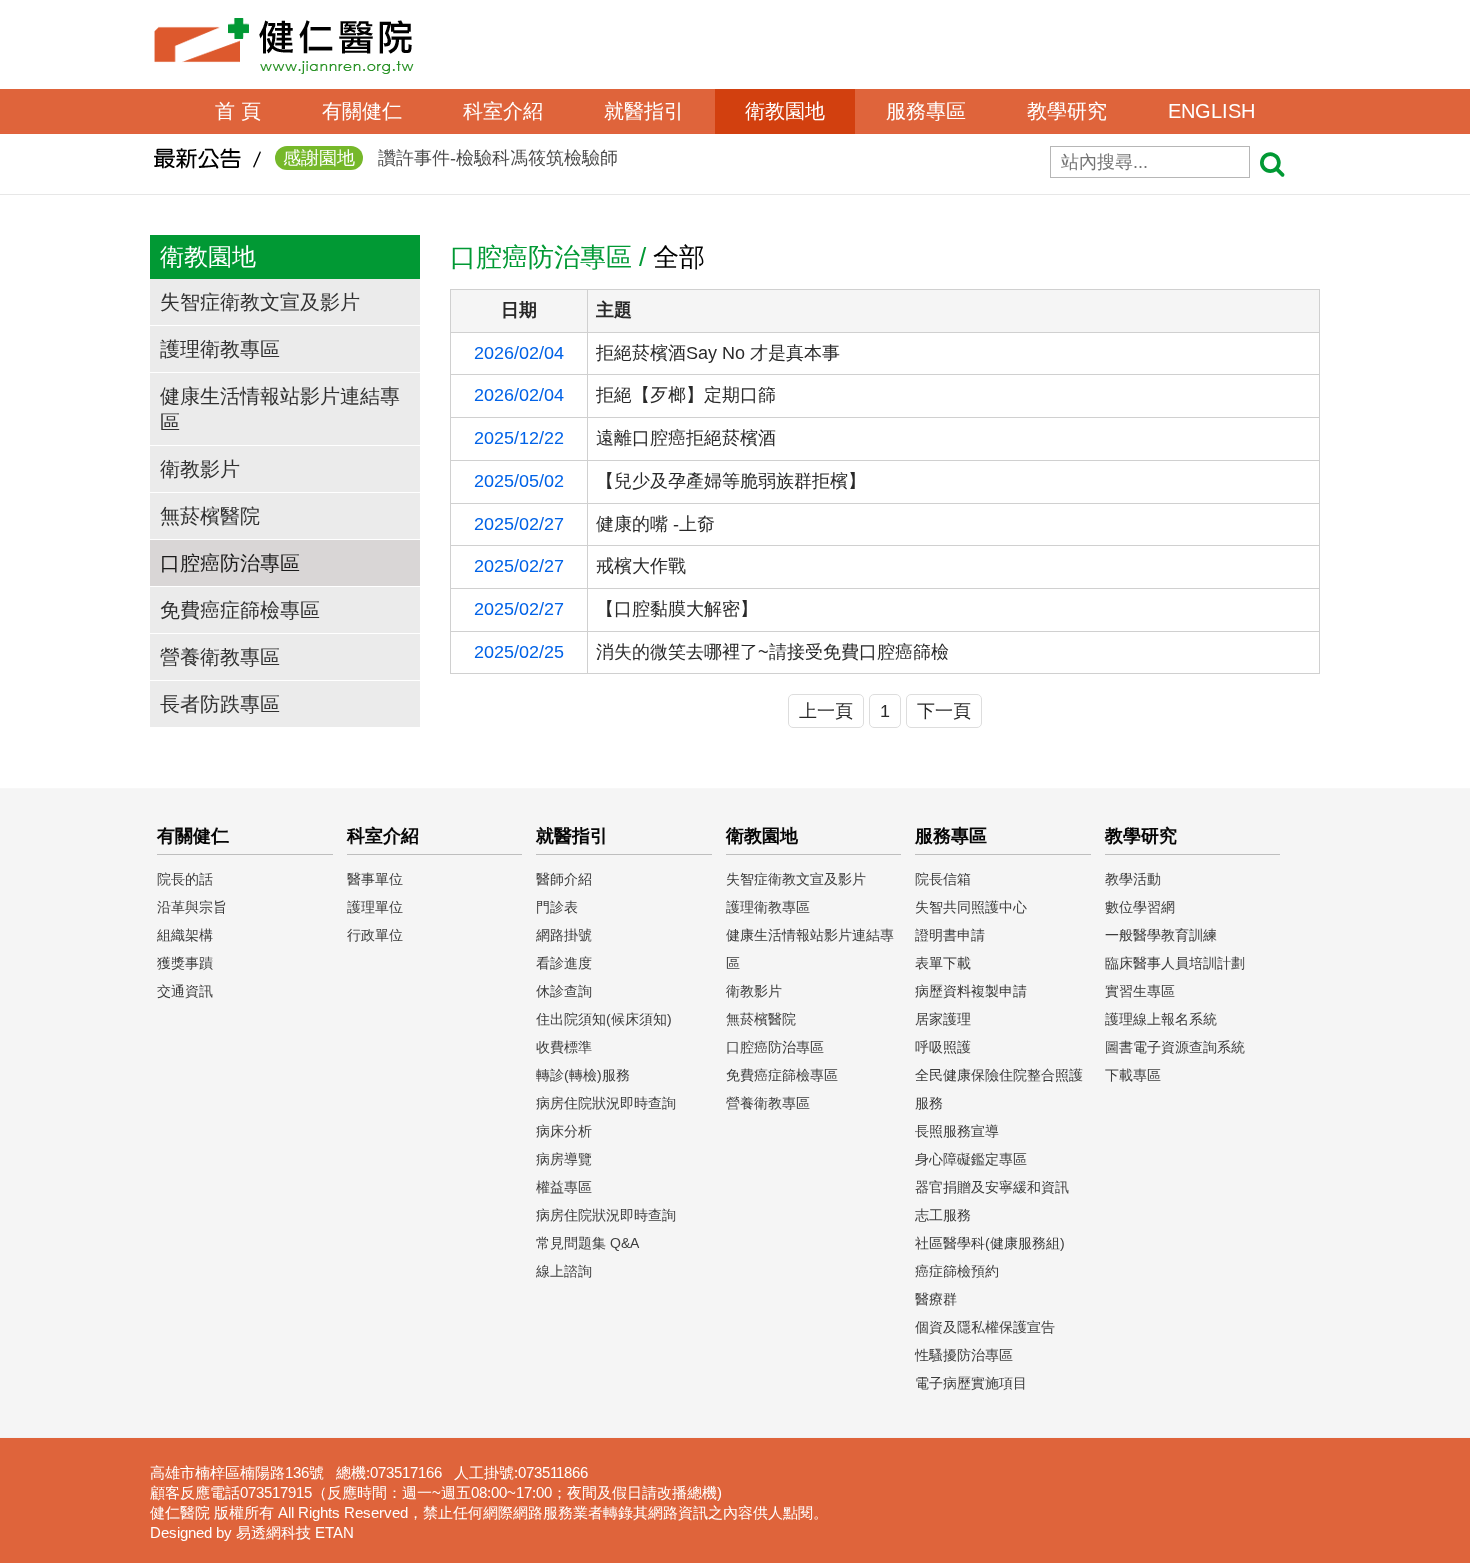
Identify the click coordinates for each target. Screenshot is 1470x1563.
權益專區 (564, 1187)
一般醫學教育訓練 (1161, 935)
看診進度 (564, 963)
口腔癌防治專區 (230, 563)
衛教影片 (200, 469)
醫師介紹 (564, 879)
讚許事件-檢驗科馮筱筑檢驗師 (450, 158)
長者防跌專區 (220, 704)
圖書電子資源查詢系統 (1175, 1047)
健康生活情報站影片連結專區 (280, 409)
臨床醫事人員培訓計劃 (1175, 963)
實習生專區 (1140, 991)
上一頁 (826, 711)
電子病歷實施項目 (971, 1383)
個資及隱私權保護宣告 (985, 1327)
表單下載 (943, 963)
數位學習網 (1140, 907)
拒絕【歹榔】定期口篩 (686, 395)
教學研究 (1067, 111)
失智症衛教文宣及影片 (260, 302)
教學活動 (1133, 879)
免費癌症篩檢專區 (240, 610)
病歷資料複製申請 (971, 991)
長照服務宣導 (957, 1131)
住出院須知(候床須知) (604, 1019)
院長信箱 (943, 879)
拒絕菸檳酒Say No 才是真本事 (718, 353)
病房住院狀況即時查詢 (606, 1103)
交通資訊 (185, 991)
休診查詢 (564, 991)
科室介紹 (503, 111)
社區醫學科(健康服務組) (990, 1243)
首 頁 (238, 111)
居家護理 (943, 1019)
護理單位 (375, 907)
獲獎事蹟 (185, 963)
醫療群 (936, 1299)
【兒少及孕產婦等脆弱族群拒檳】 (731, 481)
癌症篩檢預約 (957, 1271)
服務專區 (926, 111)
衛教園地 (785, 111)
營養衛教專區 (220, 657)
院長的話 (185, 879)
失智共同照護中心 (971, 907)
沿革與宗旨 (192, 907)
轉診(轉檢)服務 (583, 1075)
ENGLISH (1211, 111)
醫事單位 (375, 879)
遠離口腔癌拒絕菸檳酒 (686, 438)
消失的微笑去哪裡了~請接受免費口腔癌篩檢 (772, 652)
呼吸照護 (943, 1047)
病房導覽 (564, 1159)
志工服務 (943, 1215)
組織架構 (185, 935)
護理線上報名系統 (1161, 1019)
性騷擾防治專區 (964, 1355)
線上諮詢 (564, 1271)
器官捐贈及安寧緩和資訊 (992, 1187)
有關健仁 (362, 111)
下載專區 (1133, 1075)
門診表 (557, 907)
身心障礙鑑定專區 (971, 1159)
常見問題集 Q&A (587, 1243)
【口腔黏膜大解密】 (677, 609)
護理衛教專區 (220, 349)
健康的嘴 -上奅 (655, 524)
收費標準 (564, 1047)
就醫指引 (644, 111)
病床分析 (564, 1131)
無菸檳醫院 (210, 516)
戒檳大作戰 (641, 566)
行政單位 (375, 935)
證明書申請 (950, 935)
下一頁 (944, 711)
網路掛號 (564, 935)
